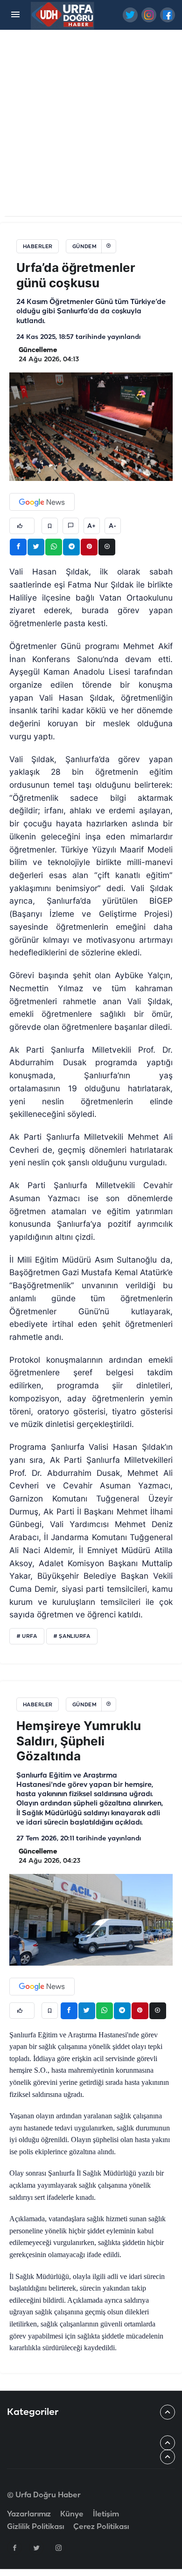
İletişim (106, 2514)
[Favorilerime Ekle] (50, 526)
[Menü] (15, 15)
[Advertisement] (91, 125)
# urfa (27, 1636)
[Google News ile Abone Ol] (42, 502)
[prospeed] (63, 15)
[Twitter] (36, 2548)
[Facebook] (14, 2548)
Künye (72, 2514)
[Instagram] (58, 2548)
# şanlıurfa (72, 1636)
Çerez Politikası (101, 2527)
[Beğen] (22, 526)
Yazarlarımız (29, 2514)
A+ (91, 526)
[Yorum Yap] (71, 526)
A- (112, 526)
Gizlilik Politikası (35, 2527)
